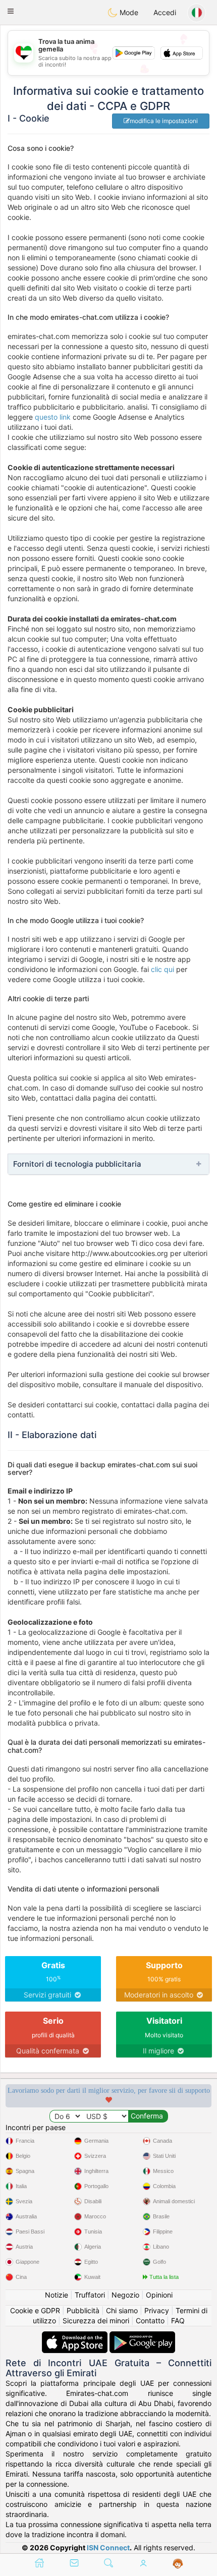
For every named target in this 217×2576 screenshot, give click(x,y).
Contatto (150, 2321)
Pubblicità (83, 2310)
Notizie (57, 2295)
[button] (11, 11)
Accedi (165, 12)
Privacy (157, 2310)
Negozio (125, 2295)
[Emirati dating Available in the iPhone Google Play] (142, 2336)
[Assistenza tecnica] (178, 2564)
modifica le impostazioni (164, 121)
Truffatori (90, 2295)
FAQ (178, 2321)
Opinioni (159, 2295)
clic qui (162, 969)
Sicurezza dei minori (96, 2321)
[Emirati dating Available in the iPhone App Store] (76, 2336)
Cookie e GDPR (35, 2310)
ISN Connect (108, 2548)
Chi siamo (122, 2310)
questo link (53, 417)
